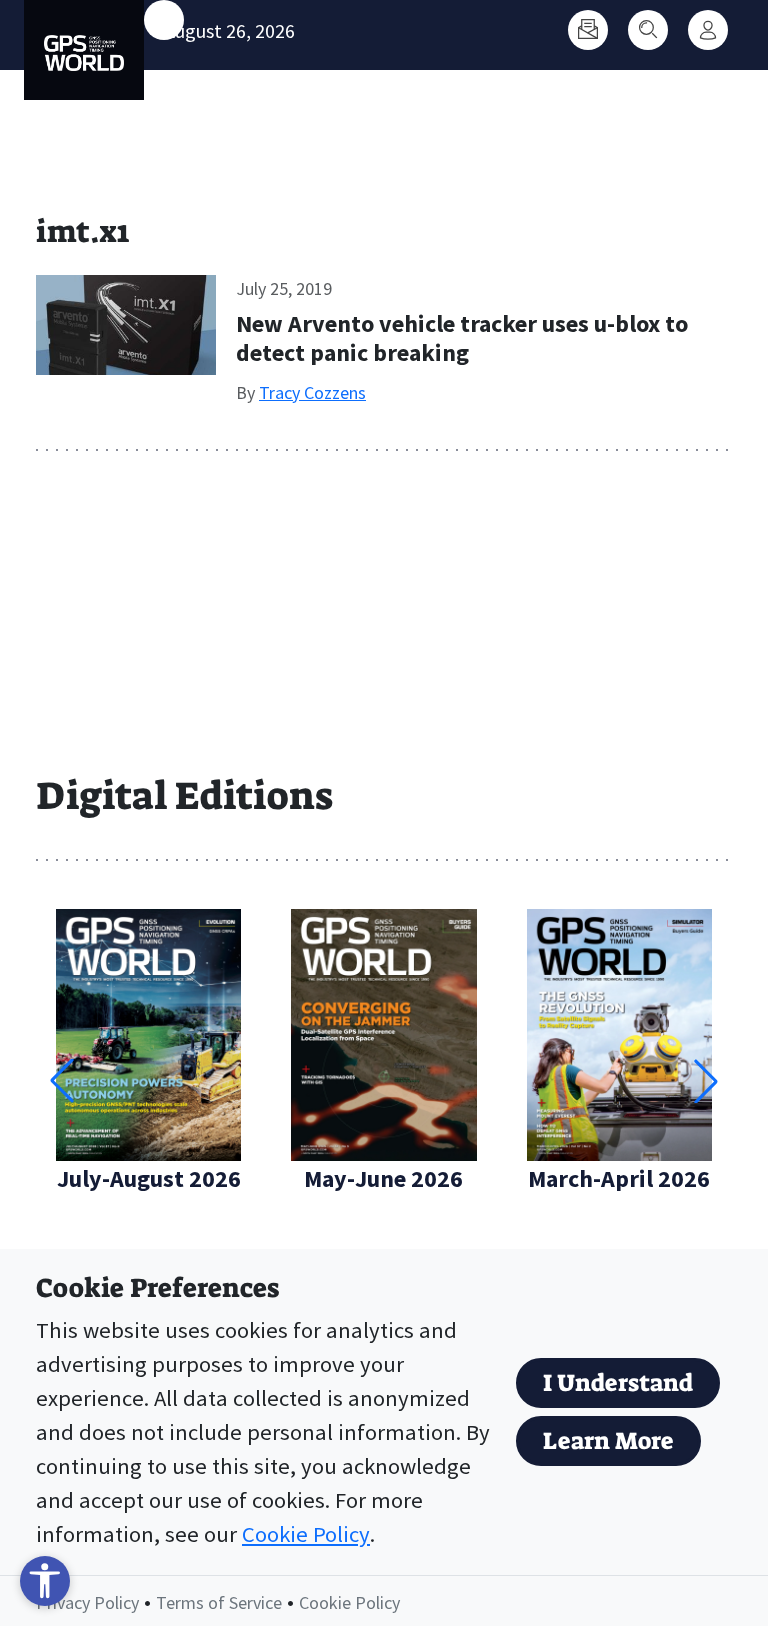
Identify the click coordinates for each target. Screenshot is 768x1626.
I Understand (618, 1383)
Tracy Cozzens (312, 392)
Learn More (608, 1441)
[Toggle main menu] (164, 20)
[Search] (648, 30)
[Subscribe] (588, 30)
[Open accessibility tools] (45, 1581)
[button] (706, 1081)
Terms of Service (219, 1602)
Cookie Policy (306, 1534)
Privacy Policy (87, 1602)
